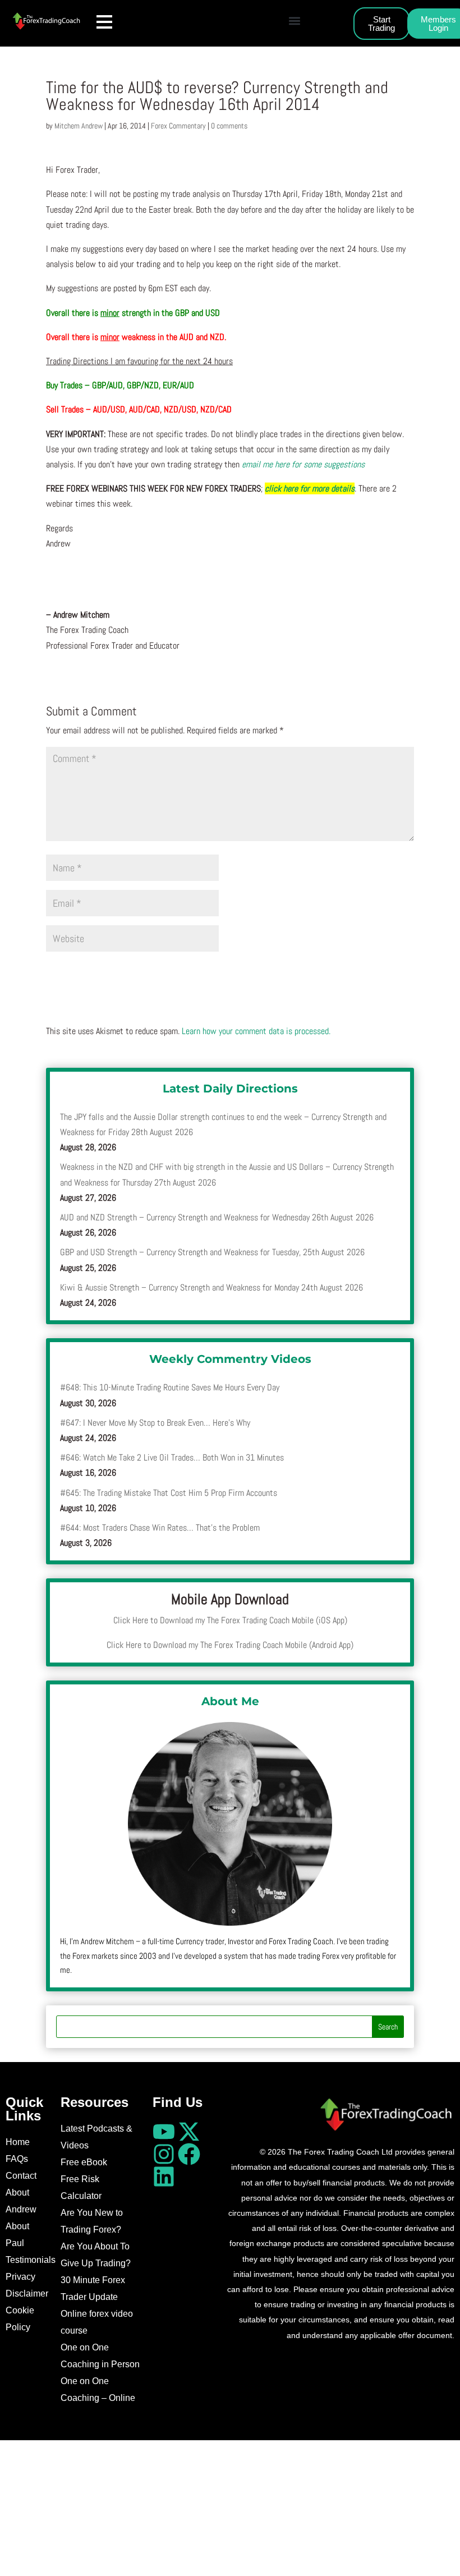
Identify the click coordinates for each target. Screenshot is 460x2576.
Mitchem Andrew (79, 126)
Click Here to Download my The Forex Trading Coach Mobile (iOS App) (230, 1620)
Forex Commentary (178, 126)
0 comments (229, 126)
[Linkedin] (164, 2176)
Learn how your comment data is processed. (256, 1031)
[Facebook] (189, 2154)
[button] (294, 20)
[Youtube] (164, 2132)
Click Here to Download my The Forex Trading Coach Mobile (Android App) (230, 1645)
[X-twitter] (189, 2132)
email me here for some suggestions (303, 464)
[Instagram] (164, 2154)
